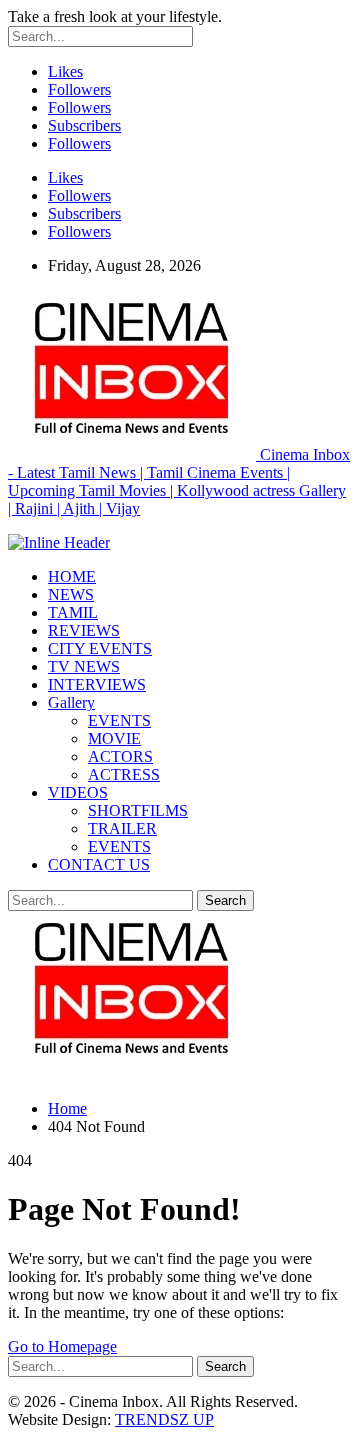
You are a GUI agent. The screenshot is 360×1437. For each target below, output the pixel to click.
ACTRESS (124, 774)
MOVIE (114, 738)
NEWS (71, 594)
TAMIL (73, 612)
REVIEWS (84, 630)
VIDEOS (78, 792)
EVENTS (119, 720)
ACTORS (120, 756)
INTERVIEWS (97, 684)
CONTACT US (99, 864)
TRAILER (122, 828)
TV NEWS (84, 666)
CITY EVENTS (100, 648)
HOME (72, 576)
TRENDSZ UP (164, 1419)
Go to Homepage (62, 1346)
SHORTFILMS (138, 810)
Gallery (71, 702)
